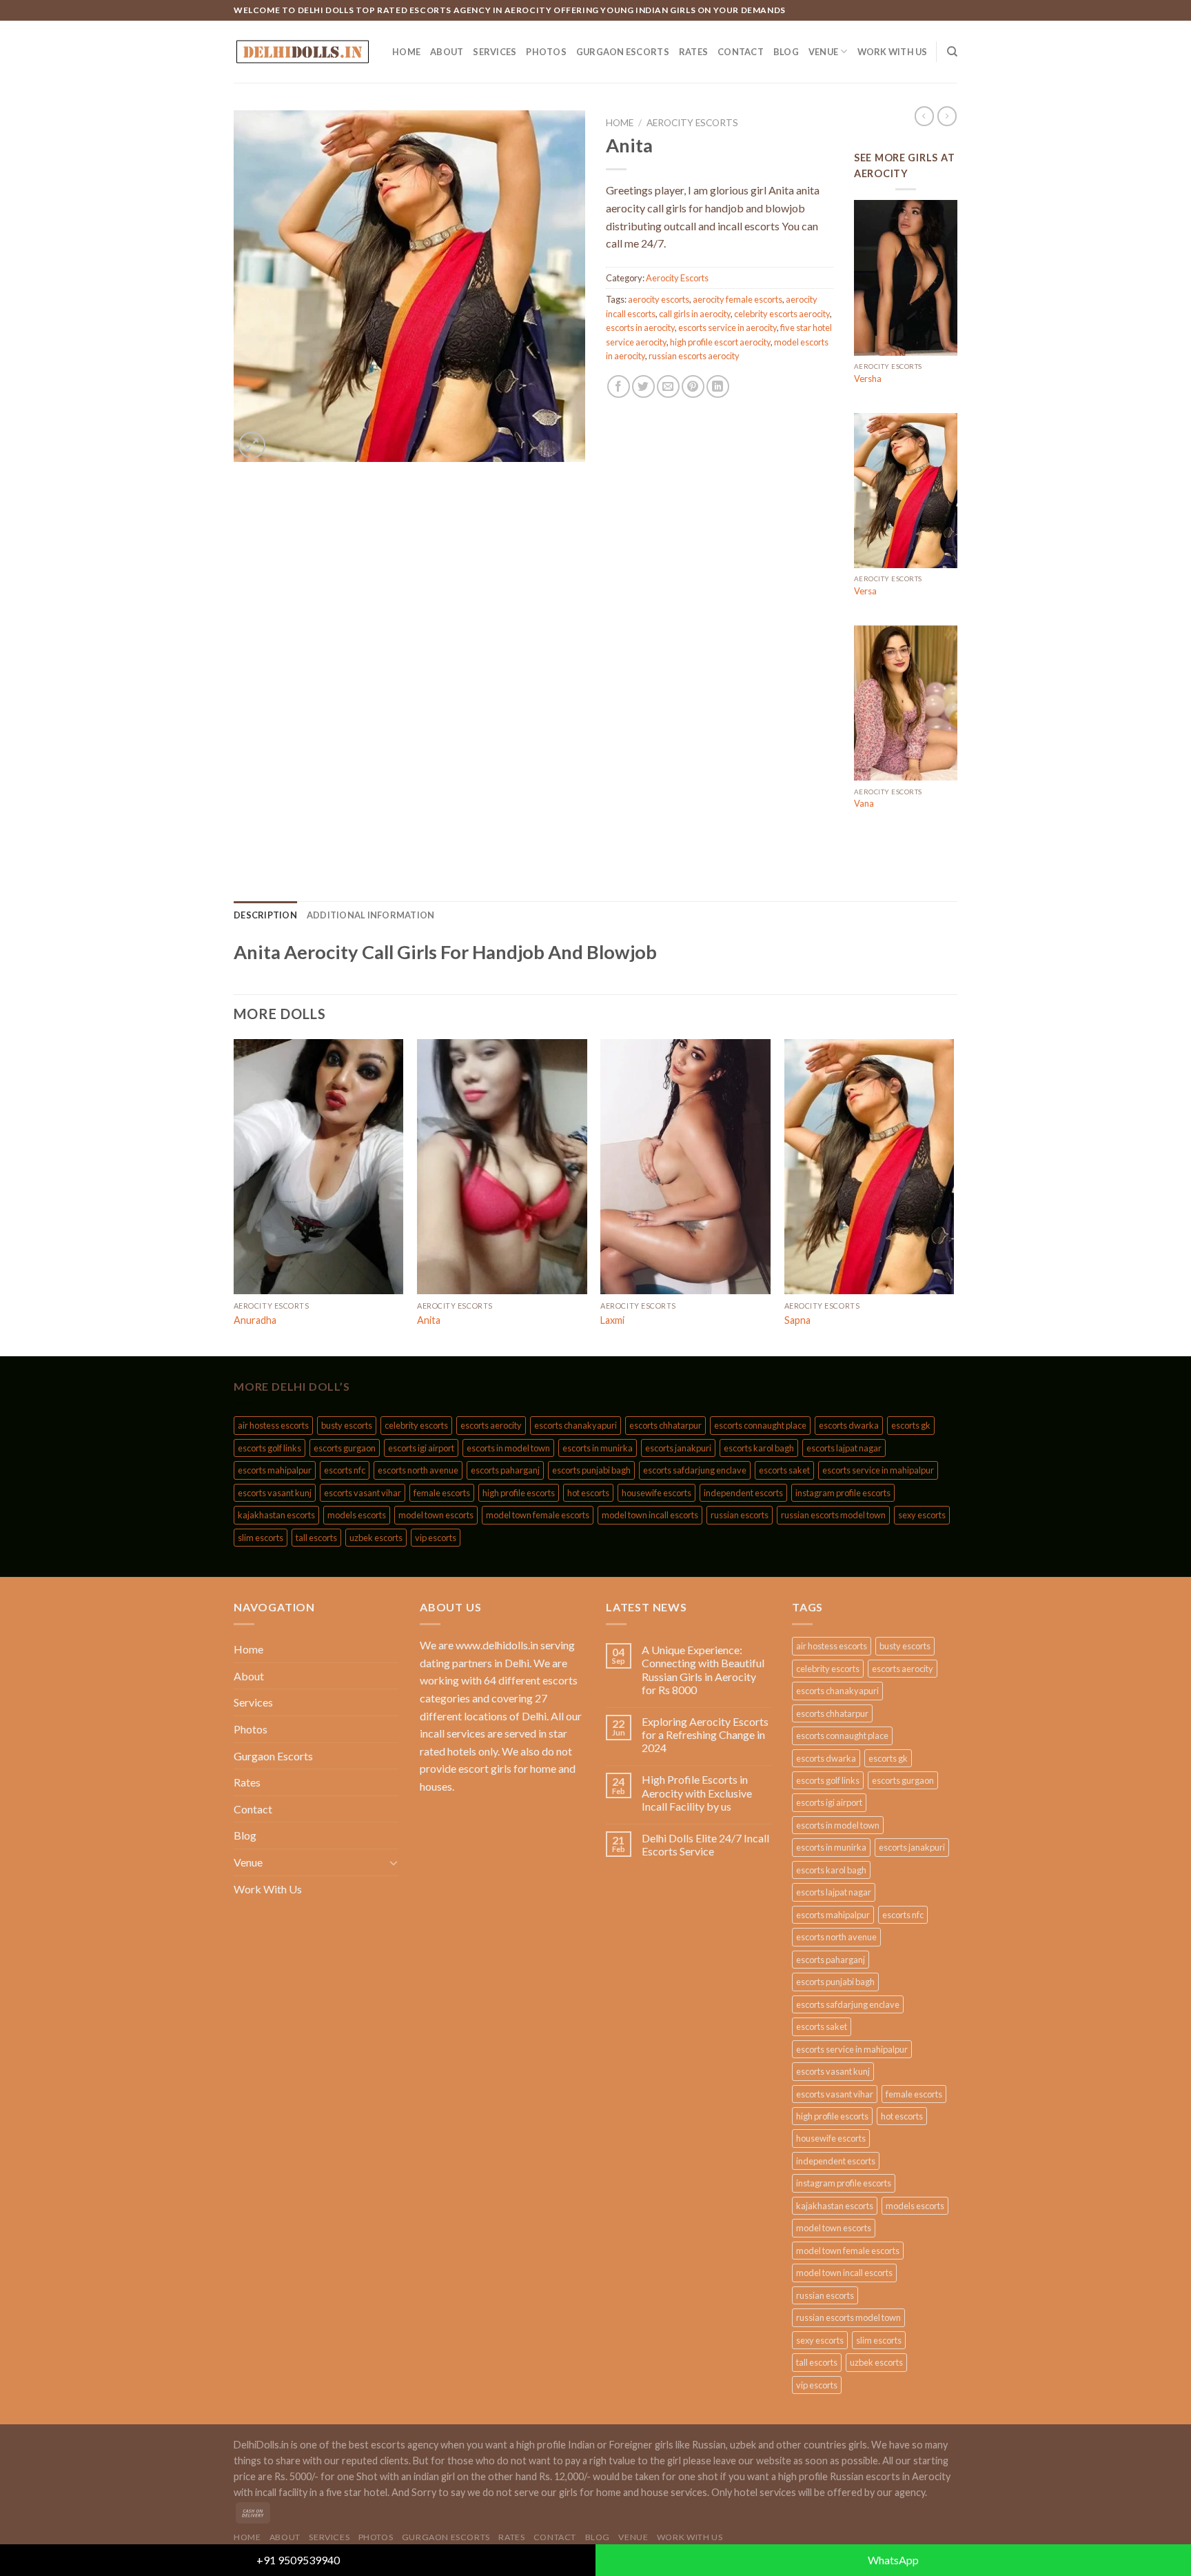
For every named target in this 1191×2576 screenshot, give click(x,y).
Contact (741, 52)
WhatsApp (893, 2560)
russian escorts (740, 1515)
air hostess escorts (273, 1425)
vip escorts (436, 1538)
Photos (546, 52)
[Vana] (906, 703)
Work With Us (893, 52)
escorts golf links (269, 1448)
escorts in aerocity (640, 328)
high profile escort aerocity (720, 342)
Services (495, 52)
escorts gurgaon (345, 1448)
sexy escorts (922, 1515)
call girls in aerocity (695, 314)
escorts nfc (345, 1470)
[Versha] (906, 278)
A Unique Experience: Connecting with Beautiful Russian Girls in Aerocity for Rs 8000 (703, 1670)
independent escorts (743, 1493)
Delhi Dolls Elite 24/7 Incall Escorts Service (705, 1844)
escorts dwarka (849, 1425)
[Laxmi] (685, 1167)
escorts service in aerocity (727, 328)
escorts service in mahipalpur (878, 1470)
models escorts (357, 1515)
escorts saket (784, 1470)
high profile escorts (519, 1493)
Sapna (797, 1320)
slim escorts (261, 1538)
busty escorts (347, 1425)
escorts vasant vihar (363, 1493)
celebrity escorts (416, 1425)
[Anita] (502, 1167)
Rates (693, 52)
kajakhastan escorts (276, 1515)
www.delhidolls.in (497, 1645)
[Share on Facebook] (619, 386)
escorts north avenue (418, 1470)
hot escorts (588, 1493)
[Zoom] (252, 445)
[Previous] (234, 1196)
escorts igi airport (421, 1448)
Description (265, 915)
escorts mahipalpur (275, 1470)
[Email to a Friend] (668, 386)
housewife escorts (656, 1493)
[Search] (952, 52)
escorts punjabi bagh (591, 1470)
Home (406, 52)
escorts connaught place (760, 1425)
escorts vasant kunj (275, 1493)
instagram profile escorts (843, 1493)
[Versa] (906, 491)
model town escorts (436, 1515)
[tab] (265, 915)
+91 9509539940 (298, 2560)
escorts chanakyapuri (576, 1425)
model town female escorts (538, 1515)
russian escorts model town (833, 1515)
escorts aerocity (491, 1425)
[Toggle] (394, 1862)
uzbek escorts (376, 1538)
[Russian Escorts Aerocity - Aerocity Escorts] (303, 52)
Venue (823, 52)
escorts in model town (508, 1448)
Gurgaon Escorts (623, 52)
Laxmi (612, 1320)
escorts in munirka (598, 1448)
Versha (868, 379)
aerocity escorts (659, 299)
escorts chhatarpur (665, 1425)
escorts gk (911, 1425)
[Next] (953, 1196)
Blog (786, 52)
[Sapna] (869, 1167)
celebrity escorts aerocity (782, 314)
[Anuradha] (319, 1167)
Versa (865, 591)
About (447, 52)
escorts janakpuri (678, 1448)
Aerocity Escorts (692, 123)
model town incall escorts (650, 1515)
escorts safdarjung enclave (695, 1470)
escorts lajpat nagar (844, 1448)
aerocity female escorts (737, 299)
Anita (429, 1320)
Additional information (371, 915)
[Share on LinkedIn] (718, 386)
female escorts (442, 1493)
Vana (864, 803)
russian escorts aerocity (694, 356)
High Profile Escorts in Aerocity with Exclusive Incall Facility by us (697, 1792)
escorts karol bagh (759, 1448)
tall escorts (316, 1538)
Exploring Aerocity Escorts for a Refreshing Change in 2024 (705, 1734)
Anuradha (255, 1320)
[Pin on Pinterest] (693, 386)
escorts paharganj (505, 1470)
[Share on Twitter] (643, 386)
